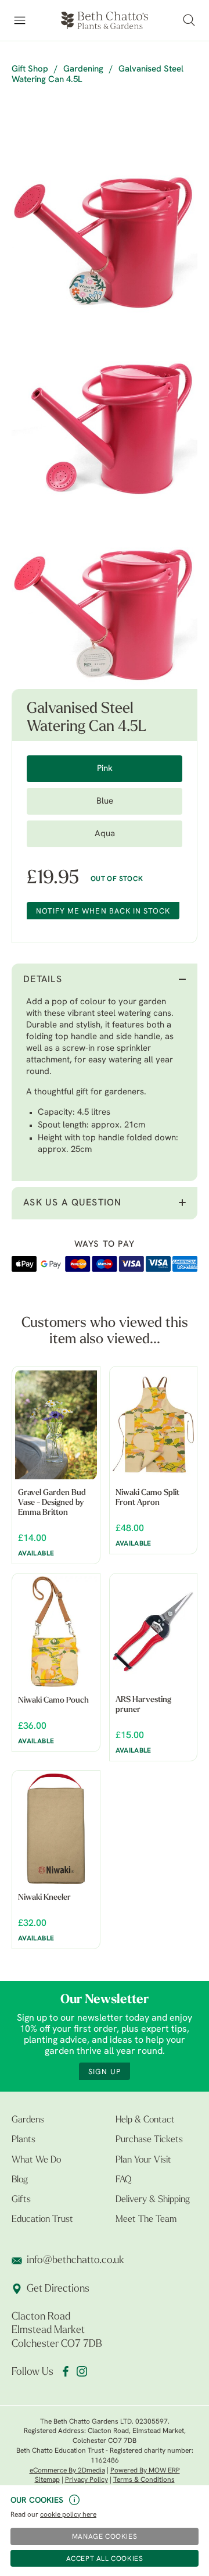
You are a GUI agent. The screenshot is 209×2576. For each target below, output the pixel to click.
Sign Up (104, 2072)
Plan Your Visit (143, 2160)
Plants (24, 2140)
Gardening (83, 69)
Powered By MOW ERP (145, 2471)
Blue (105, 802)
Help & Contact (145, 2120)
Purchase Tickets (149, 2140)
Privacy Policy (87, 2480)
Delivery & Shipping (153, 2200)
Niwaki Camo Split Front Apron (147, 1498)
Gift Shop (30, 69)
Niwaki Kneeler (44, 1898)
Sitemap (47, 2480)
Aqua (105, 834)
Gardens (28, 2120)
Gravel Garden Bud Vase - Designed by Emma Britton (52, 1503)
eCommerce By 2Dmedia (67, 2471)
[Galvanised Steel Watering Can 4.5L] (105, 224)
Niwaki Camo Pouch (53, 1701)
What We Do (36, 2160)
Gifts (21, 2200)
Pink (105, 769)
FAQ (123, 2180)
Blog (20, 2180)
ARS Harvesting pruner (143, 1705)
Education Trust (42, 2220)
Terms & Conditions (144, 2480)
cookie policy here (68, 2515)
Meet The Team (146, 2220)
